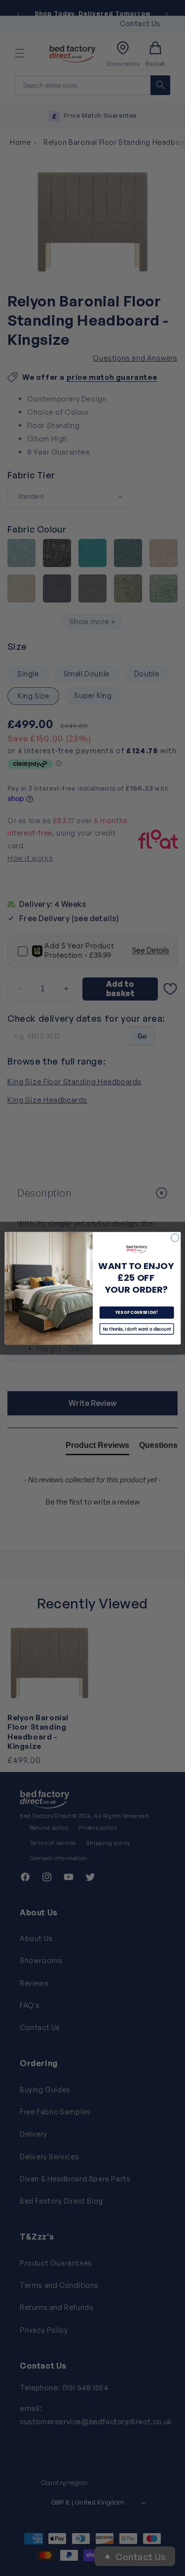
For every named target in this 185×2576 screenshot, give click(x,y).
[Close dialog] (175, 1238)
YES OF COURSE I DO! (136, 1312)
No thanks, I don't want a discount (137, 1328)
